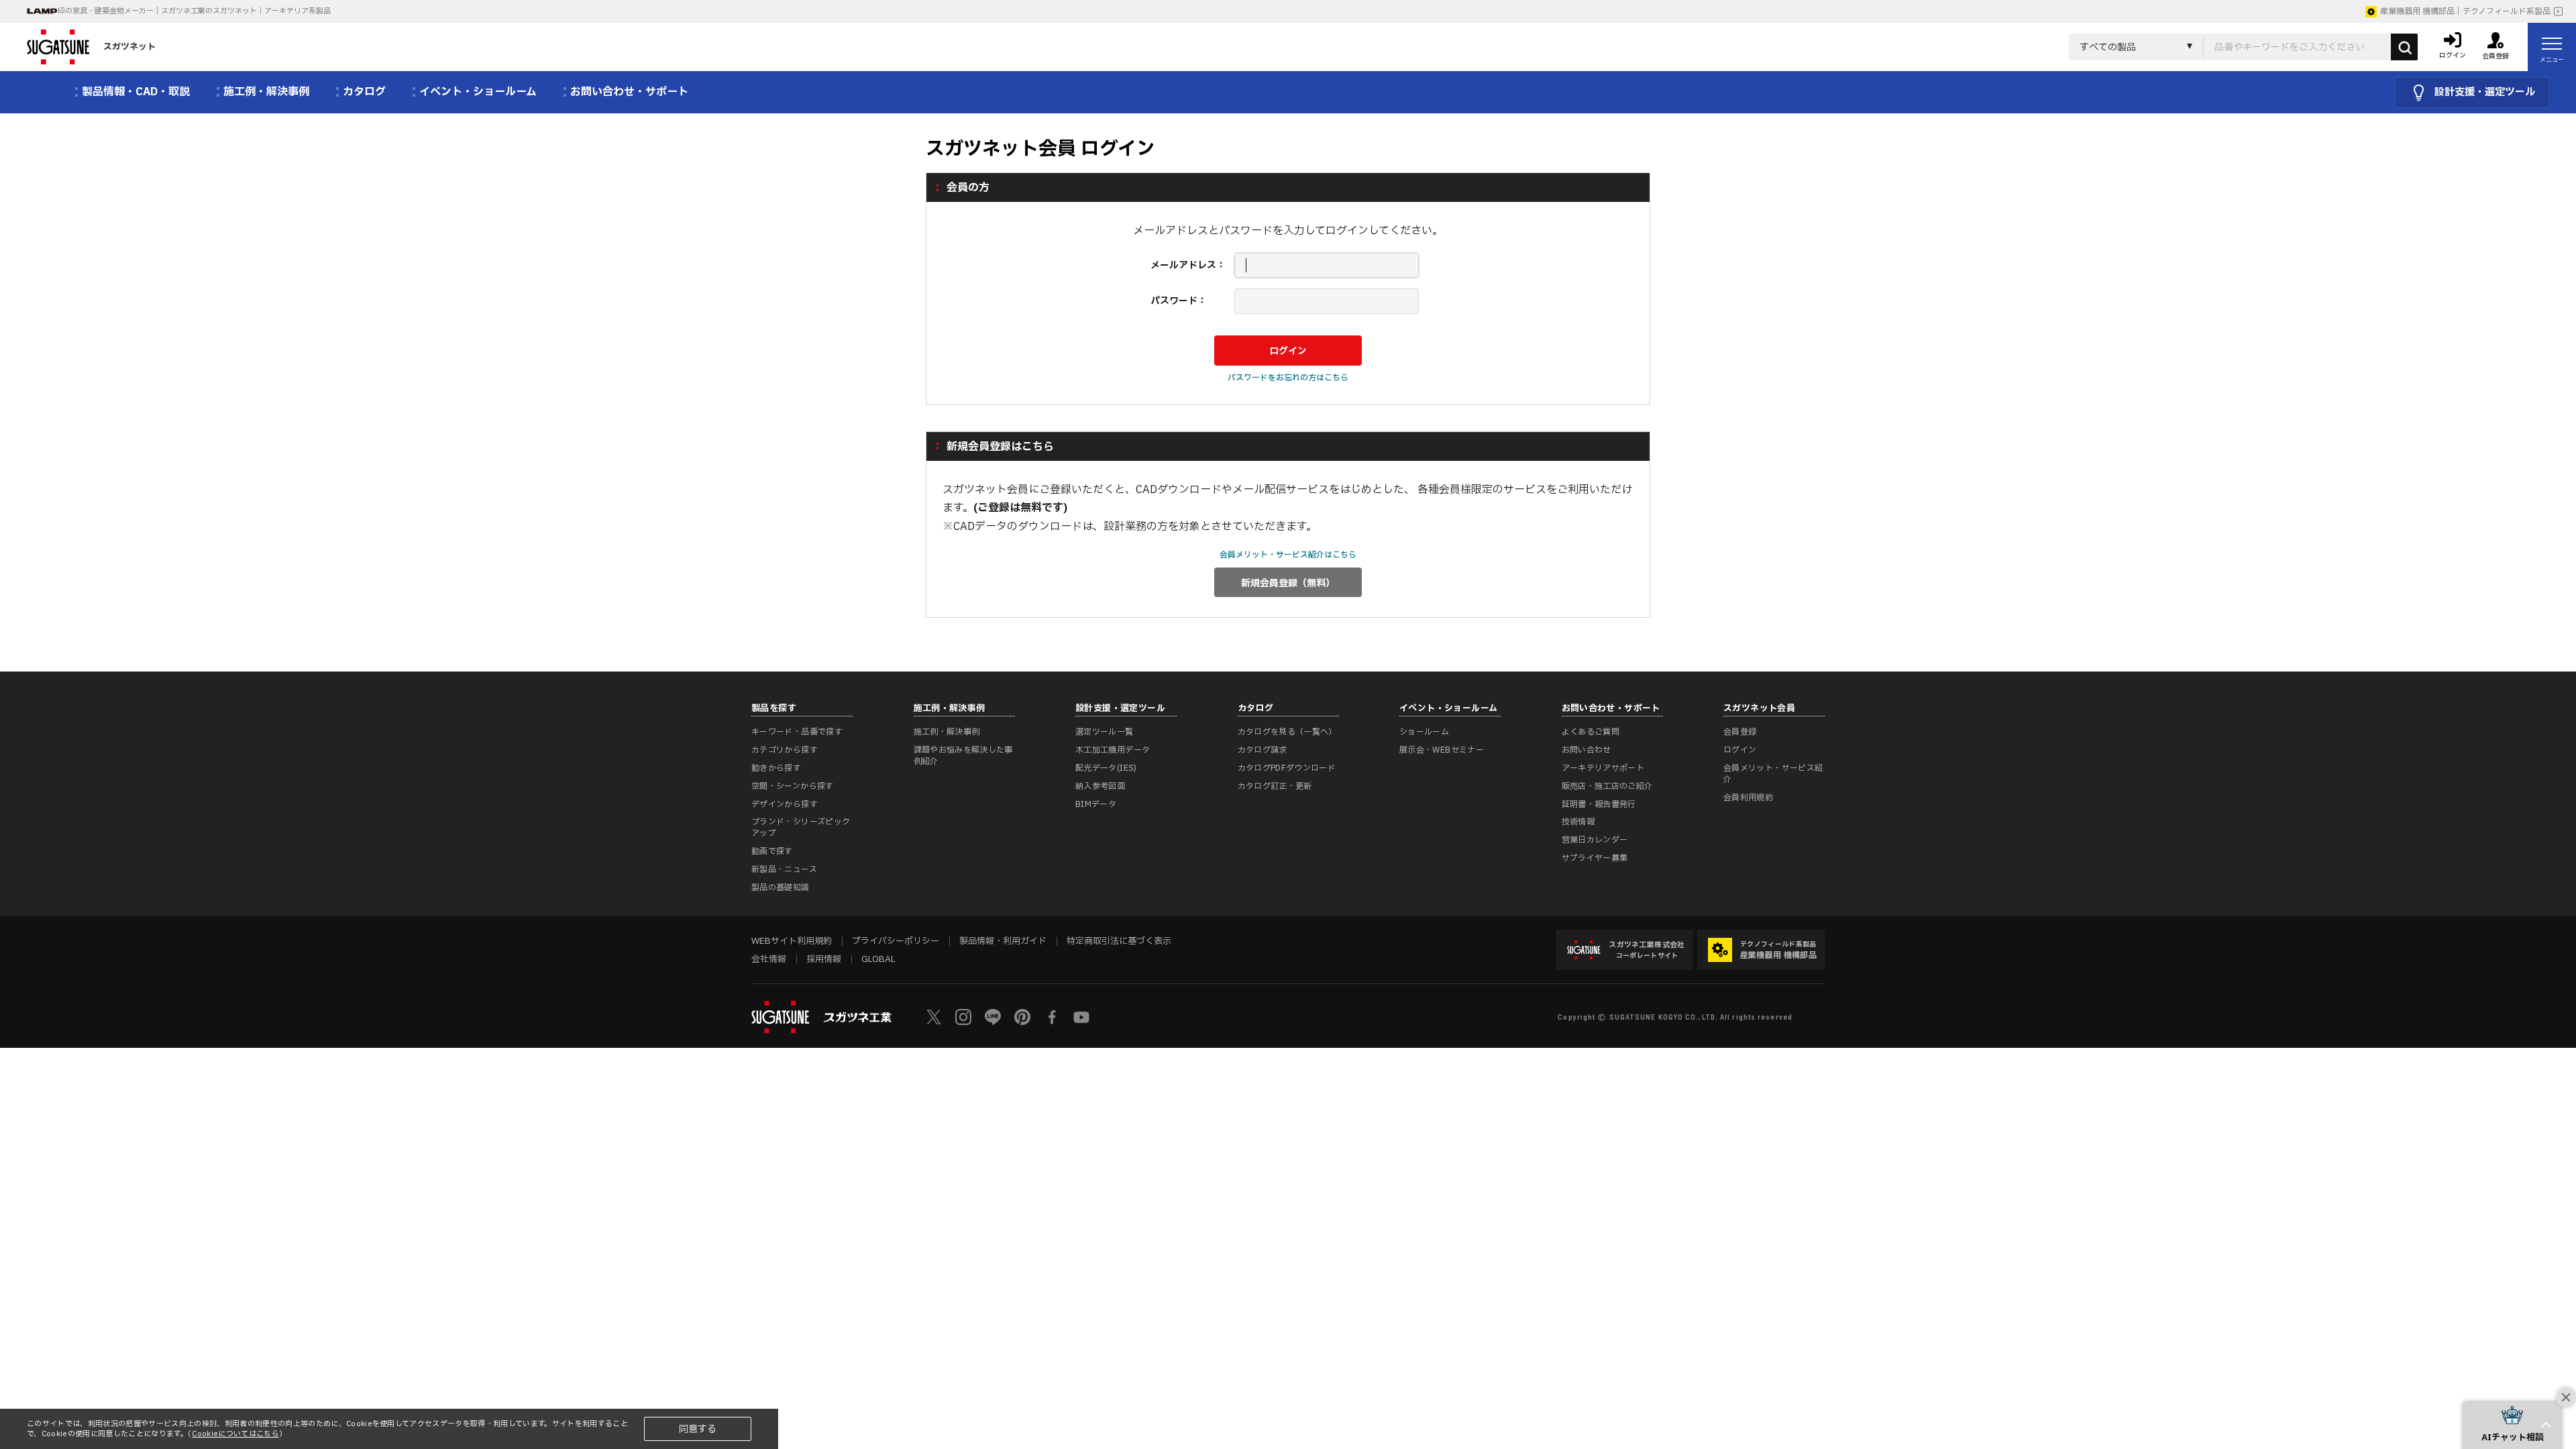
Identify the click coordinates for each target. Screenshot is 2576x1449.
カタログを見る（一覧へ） (1287, 732)
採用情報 (824, 959)
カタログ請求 (1263, 750)
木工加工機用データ (1113, 750)
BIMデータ (1096, 804)
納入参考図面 (1100, 786)
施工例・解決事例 (947, 732)
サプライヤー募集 (1595, 858)
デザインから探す (785, 804)
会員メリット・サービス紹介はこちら (1288, 555)
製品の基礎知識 (781, 888)
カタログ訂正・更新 (1275, 786)
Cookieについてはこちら (235, 1434)
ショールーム (1424, 732)
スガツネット (129, 47)
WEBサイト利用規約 (792, 941)
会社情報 (769, 959)
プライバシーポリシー (896, 941)
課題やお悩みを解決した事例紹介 (963, 756)
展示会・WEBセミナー (1442, 750)
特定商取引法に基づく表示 (1119, 941)
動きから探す (776, 768)
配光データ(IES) (1106, 768)
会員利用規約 (1748, 798)
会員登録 (1740, 732)
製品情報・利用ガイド (1003, 941)
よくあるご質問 (1591, 732)
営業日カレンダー (1595, 840)
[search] (2404, 47)
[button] (2512, 1425)
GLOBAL (878, 959)
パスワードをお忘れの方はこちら (1288, 378)
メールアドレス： (1188, 265)
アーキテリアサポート (1603, 768)
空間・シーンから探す (793, 786)
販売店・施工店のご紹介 (1607, 786)
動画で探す (772, 851)
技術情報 (1578, 822)
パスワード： (1179, 301)
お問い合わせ (1587, 750)
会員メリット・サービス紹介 (1773, 774)
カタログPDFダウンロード (1287, 768)
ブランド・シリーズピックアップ (801, 827)
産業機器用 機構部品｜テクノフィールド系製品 (2465, 11)
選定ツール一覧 (1105, 732)
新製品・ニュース (784, 869)
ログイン (1740, 750)
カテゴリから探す (785, 750)
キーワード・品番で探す (797, 732)
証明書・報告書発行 (1599, 804)
